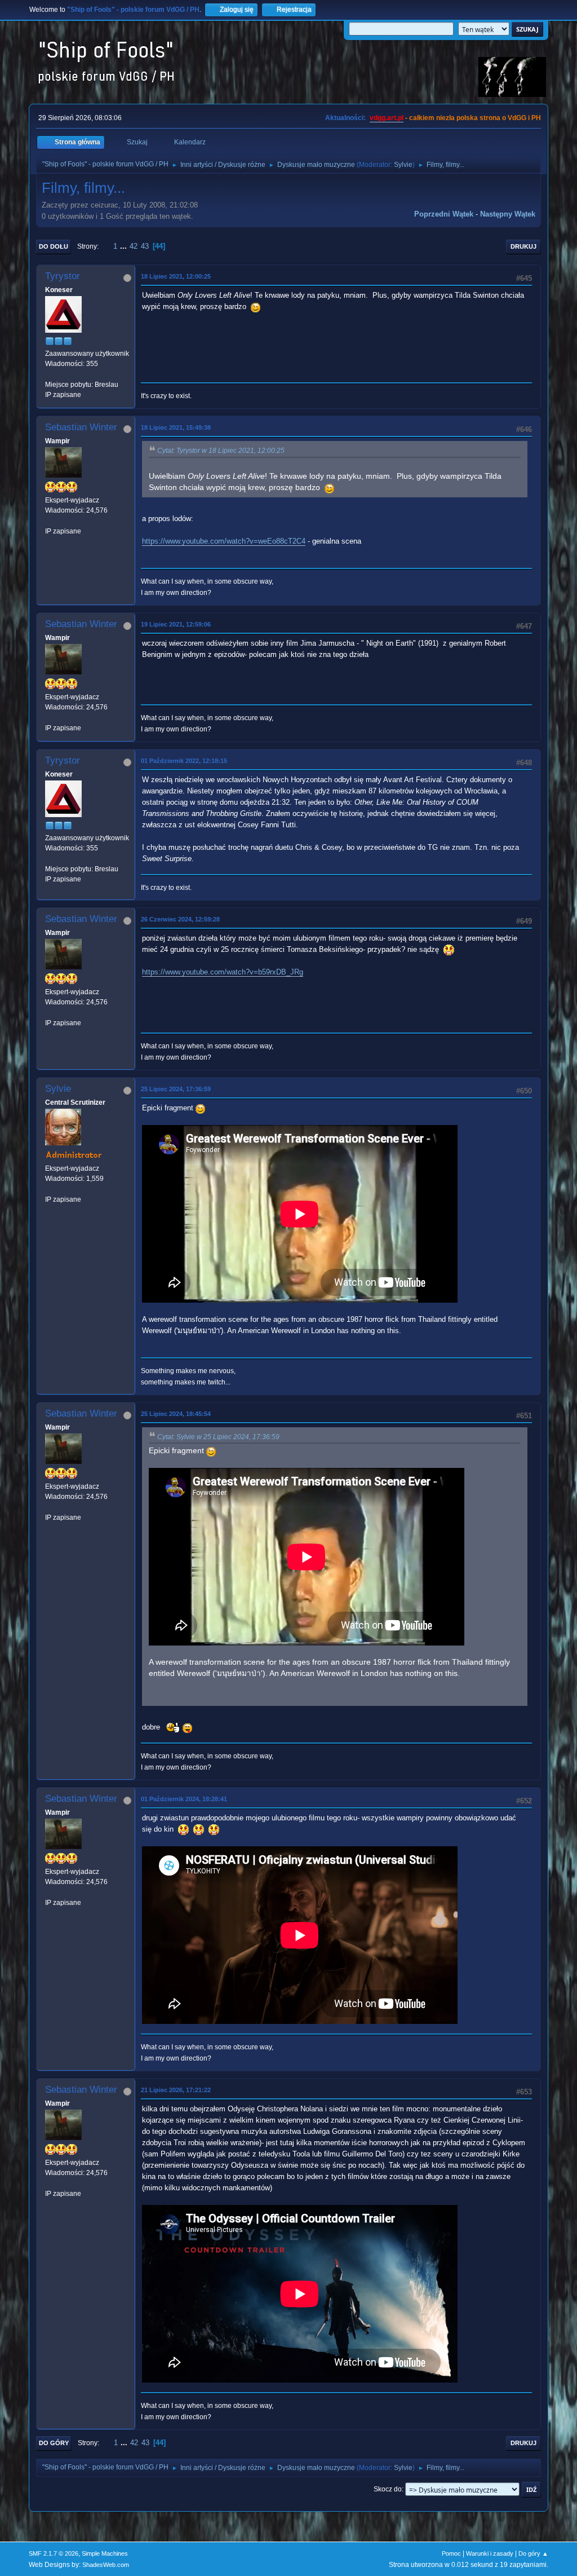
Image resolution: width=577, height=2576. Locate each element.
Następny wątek (508, 214)
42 (134, 246)
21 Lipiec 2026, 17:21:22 (176, 2090)
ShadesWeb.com (106, 2565)
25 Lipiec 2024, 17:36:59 (176, 1089)
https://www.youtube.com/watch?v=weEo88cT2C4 (224, 541)
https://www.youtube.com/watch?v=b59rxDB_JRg (223, 972)
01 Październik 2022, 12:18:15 (184, 761)
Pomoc (451, 2553)
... (125, 246)
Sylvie (403, 165)
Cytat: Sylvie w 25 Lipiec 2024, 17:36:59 (218, 1437)
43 (145, 246)
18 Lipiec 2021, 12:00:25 (176, 276)
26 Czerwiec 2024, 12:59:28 (180, 919)
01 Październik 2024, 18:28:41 (184, 1799)
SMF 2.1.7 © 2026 (54, 2553)
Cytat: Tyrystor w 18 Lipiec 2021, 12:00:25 (221, 451)
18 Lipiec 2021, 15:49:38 (176, 427)
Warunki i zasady (490, 2553)
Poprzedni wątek (444, 214)
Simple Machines (105, 2553)
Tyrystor (63, 276)
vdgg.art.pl (387, 118)
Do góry (54, 2443)
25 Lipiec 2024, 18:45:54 (176, 1414)
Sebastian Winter (81, 427)
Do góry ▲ (533, 2553)
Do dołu (54, 246)
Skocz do (388, 2489)
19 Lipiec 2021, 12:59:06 (176, 624)
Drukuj (523, 246)
